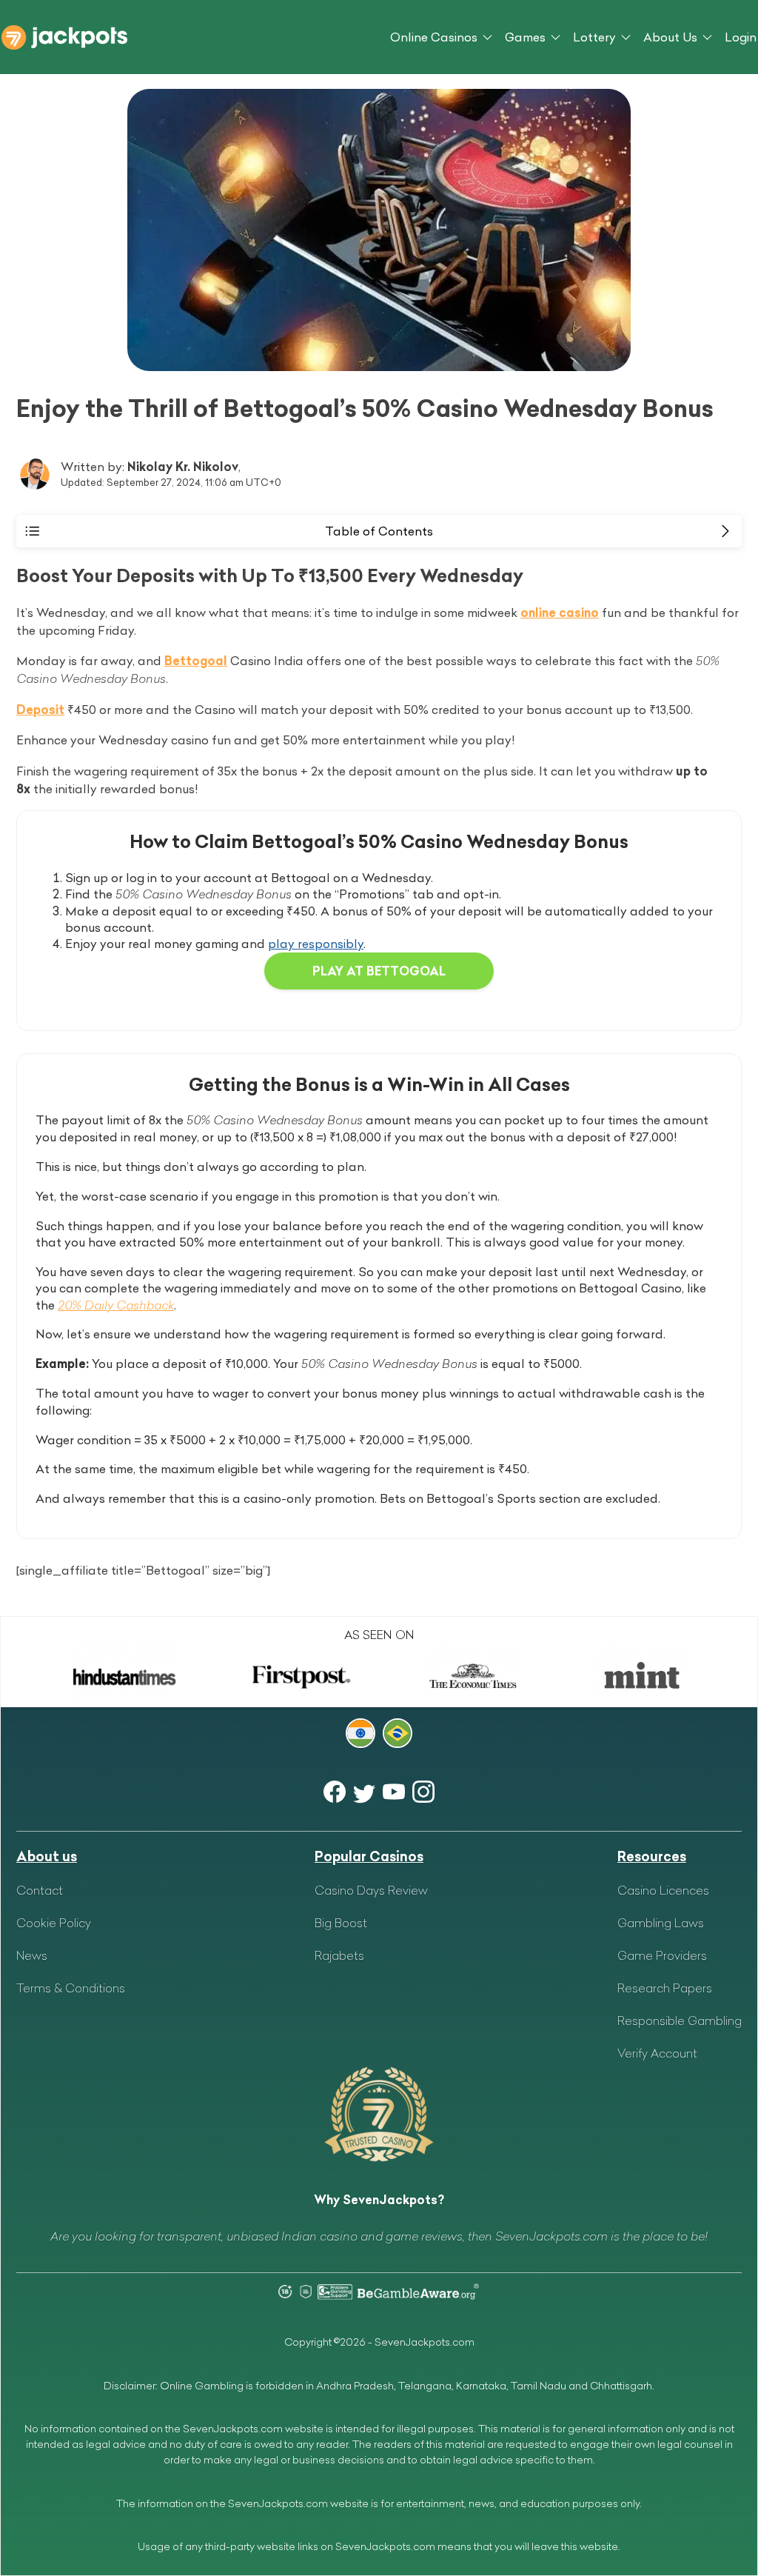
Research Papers (665, 1988)
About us (47, 1856)
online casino (560, 613)
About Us (670, 37)
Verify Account (657, 2053)
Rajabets (339, 1955)
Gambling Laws (661, 1923)
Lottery (594, 37)
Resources (652, 1856)
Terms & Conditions (71, 1988)
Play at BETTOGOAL (379, 971)
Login (741, 37)
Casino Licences (663, 1890)
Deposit (40, 710)
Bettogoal (196, 661)
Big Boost (341, 1923)
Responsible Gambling (680, 2021)
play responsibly (316, 944)
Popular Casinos (369, 1856)
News (32, 1955)
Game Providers (662, 1955)
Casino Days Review (371, 1890)
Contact (40, 1890)
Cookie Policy (54, 1923)
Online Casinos (434, 37)
